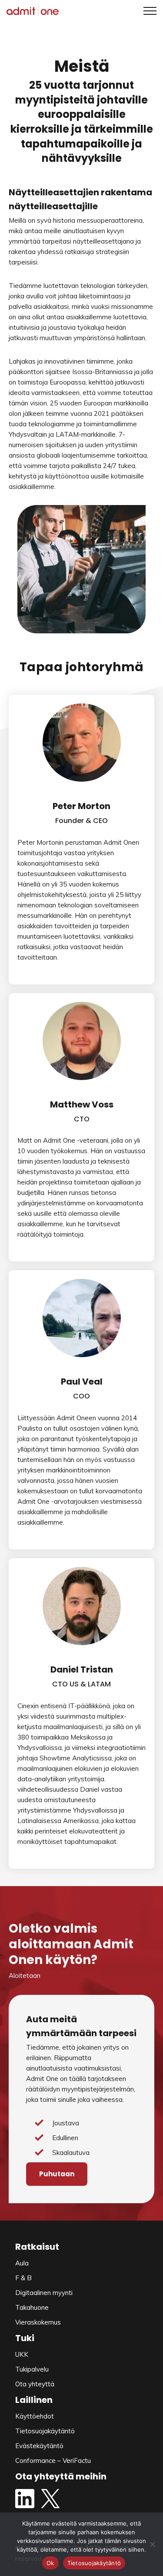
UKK (22, 2354)
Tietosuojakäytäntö (45, 2431)
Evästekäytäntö (39, 2446)
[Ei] (152, 2544)
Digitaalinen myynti (44, 2293)
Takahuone (32, 2307)
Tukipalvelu (32, 2369)
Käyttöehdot (35, 2416)
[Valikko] (147, 11)
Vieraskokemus (38, 2322)
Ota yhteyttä (35, 2384)
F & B (23, 2278)
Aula (22, 2263)
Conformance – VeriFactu (53, 2461)
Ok (50, 2563)
